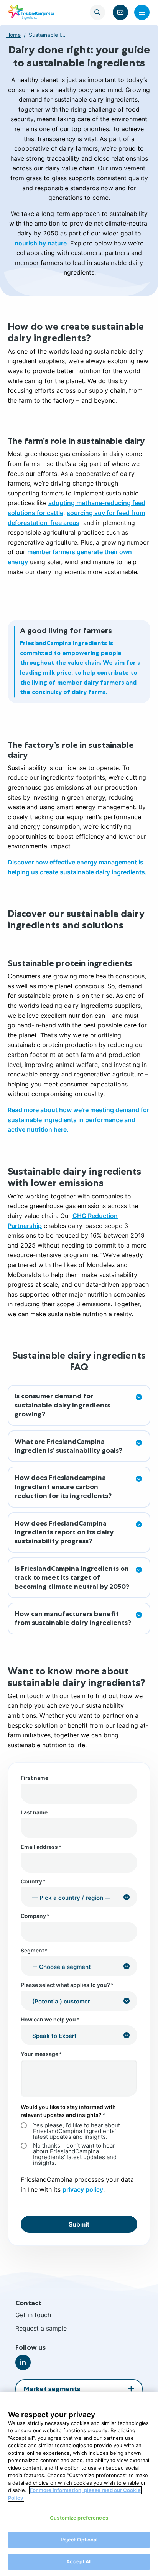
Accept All (79, 2561)
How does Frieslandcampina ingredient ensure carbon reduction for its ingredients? (63, 1487)
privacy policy (83, 2189)
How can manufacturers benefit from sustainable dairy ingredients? (73, 1618)
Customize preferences (79, 2518)
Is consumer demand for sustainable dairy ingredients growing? (63, 1405)
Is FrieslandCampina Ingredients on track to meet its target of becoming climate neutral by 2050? (72, 1578)
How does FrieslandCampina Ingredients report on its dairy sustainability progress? (64, 1532)
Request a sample (41, 2328)
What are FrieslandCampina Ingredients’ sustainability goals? (68, 1446)
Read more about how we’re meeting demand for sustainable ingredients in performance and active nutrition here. (78, 1120)
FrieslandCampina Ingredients (31, 12)
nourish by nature (41, 243)
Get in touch (33, 2315)
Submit (79, 2224)
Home (13, 35)
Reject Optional (79, 2540)
